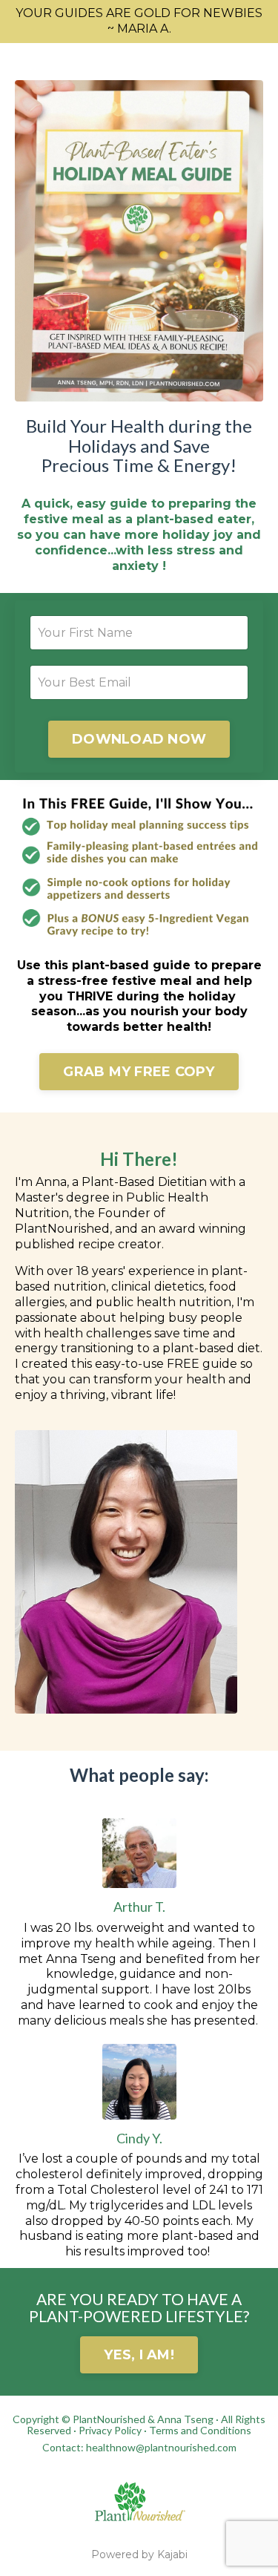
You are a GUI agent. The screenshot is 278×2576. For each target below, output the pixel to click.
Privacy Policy (110, 2430)
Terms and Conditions (200, 2430)
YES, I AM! (139, 2355)
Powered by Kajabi (139, 2554)
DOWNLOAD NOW (139, 739)
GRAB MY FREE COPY (139, 1072)
